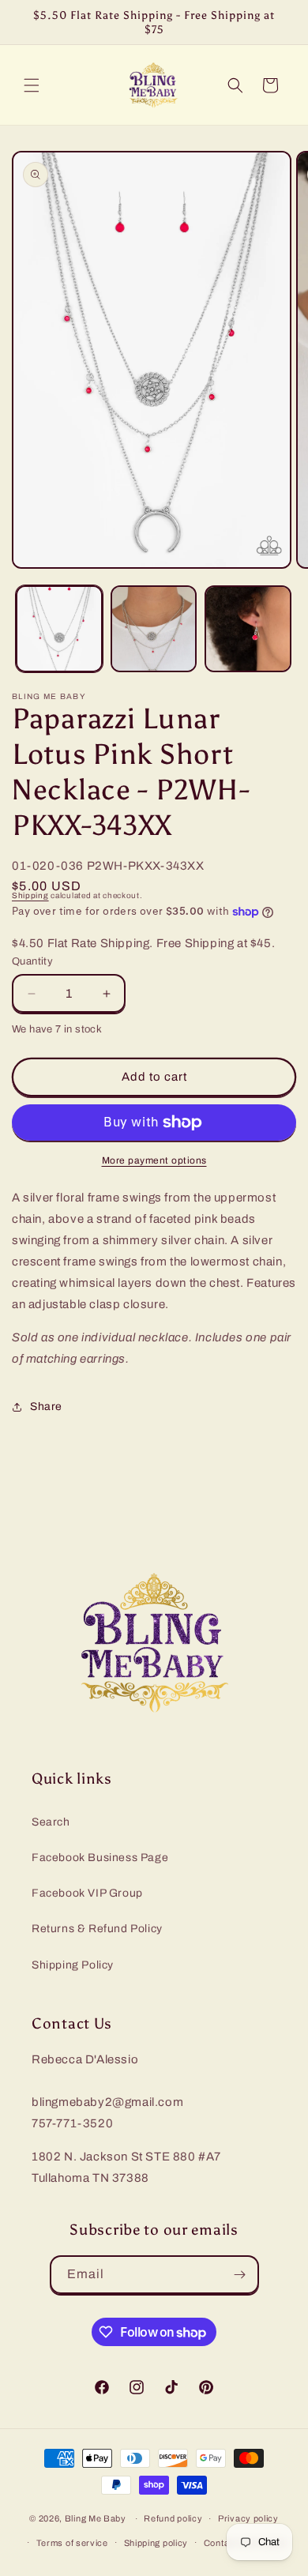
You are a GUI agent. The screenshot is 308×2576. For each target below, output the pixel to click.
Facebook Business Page (100, 1858)
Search (51, 1822)
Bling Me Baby (96, 2518)
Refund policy (173, 2518)
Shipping (30, 895)
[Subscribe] (240, 2275)
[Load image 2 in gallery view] (154, 629)
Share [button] (46, 1406)
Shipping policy (156, 2543)
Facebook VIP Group (87, 1893)
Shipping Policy (73, 1965)
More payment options (154, 1160)
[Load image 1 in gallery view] (59, 629)
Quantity (32, 961)
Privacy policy (248, 2518)
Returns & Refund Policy (97, 1929)
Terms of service (72, 2543)
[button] (32, 85)
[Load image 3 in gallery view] (248, 629)
